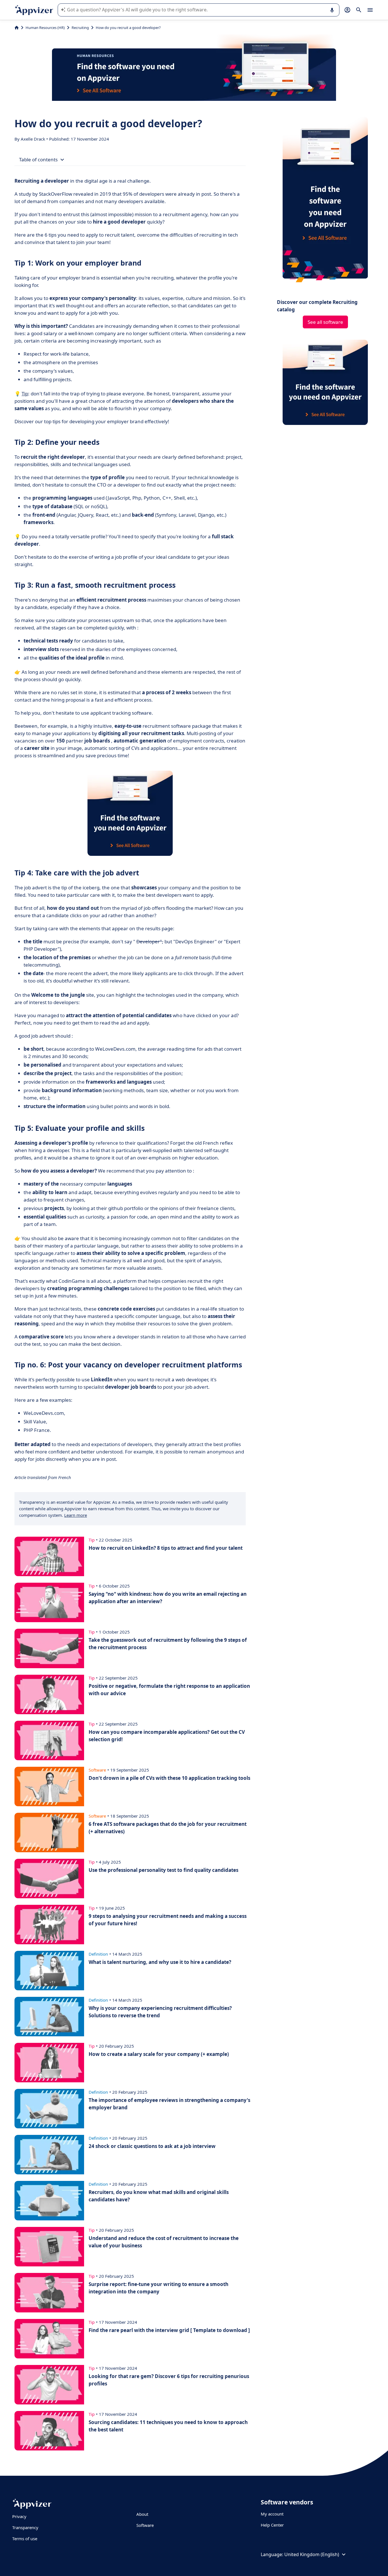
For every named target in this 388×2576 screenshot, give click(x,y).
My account (272, 2514)
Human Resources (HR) (45, 28)
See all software (325, 322)
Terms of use (25, 2539)
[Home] (17, 28)
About (142, 2514)
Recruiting (80, 28)
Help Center (272, 2525)
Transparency (25, 2527)
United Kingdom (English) (312, 2554)
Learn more (76, 1515)
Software (145, 2525)
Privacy (19, 2516)
